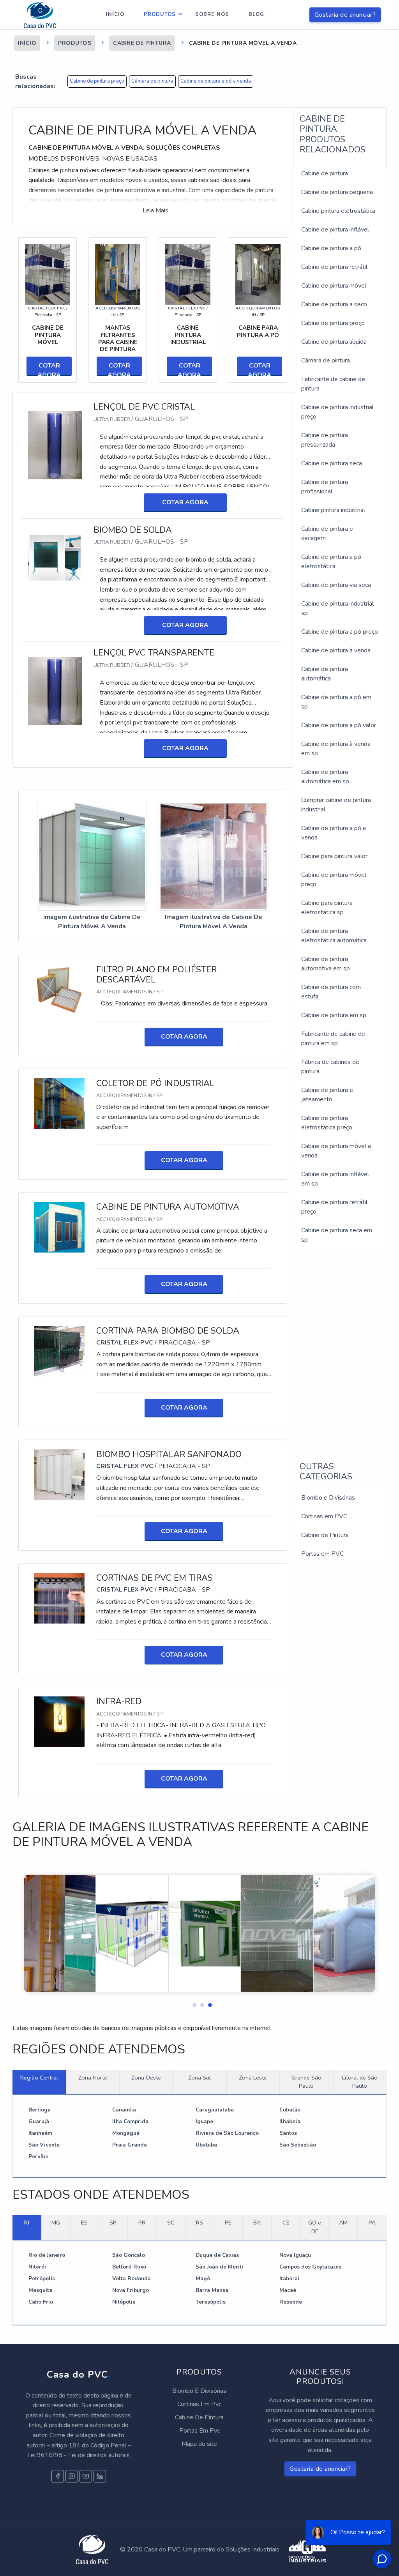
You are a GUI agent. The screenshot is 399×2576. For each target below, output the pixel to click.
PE (228, 2223)
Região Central (39, 2078)
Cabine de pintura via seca (336, 585)
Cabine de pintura (325, 173)
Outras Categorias (326, 1472)
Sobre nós (212, 14)
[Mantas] (118, 274)
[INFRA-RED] (59, 1721)
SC (171, 2223)
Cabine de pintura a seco (334, 304)
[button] (192, 2003)
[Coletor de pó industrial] (59, 1103)
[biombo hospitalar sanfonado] (59, 1474)
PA (372, 2223)
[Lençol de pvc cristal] (55, 445)
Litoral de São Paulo (360, 2082)
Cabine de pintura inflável (335, 230)
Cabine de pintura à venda (336, 650)
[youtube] (86, 2476)
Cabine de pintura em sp (334, 1015)
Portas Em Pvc (199, 2431)
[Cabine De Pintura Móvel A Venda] (92, 856)
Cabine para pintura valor (334, 856)
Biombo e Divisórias (328, 1498)
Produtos (160, 14)
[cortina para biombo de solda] (59, 1351)
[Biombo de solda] (55, 557)
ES (84, 2223)
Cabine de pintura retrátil (334, 267)
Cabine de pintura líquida (334, 342)
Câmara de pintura (152, 81)
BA (257, 2223)
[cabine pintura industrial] (188, 274)
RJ (27, 2223)
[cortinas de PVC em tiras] (59, 1598)
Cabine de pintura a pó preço (340, 632)
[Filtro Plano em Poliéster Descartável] (59, 989)
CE (286, 2223)
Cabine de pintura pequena (337, 192)
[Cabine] (258, 274)
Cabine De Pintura (199, 2417)
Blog (256, 14)
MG (56, 2223)
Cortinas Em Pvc (199, 2404)
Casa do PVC (79, 2375)
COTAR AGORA (49, 369)
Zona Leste (253, 2078)
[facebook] (58, 2476)
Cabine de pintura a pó (331, 248)
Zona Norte (93, 2078)
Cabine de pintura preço (97, 81)
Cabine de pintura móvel (334, 286)
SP (113, 2223)
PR (142, 2223)
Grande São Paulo (306, 2082)
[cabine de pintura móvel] (48, 274)
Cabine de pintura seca (332, 463)
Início (115, 14)
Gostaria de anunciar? (345, 15)
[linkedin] (100, 2476)
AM (343, 2223)
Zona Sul (199, 2078)
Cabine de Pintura (325, 1535)
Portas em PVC (322, 1554)
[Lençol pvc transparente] (55, 691)
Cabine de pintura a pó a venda (216, 81)
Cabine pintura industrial (333, 510)
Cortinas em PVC (324, 1516)
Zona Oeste (146, 2078)
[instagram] (72, 2476)
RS (199, 2223)
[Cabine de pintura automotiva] (59, 1227)
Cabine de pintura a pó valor (339, 725)
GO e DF (315, 2227)
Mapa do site (199, 2444)
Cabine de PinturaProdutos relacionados (333, 134)
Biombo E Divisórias (199, 2391)
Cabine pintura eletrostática (338, 211)
